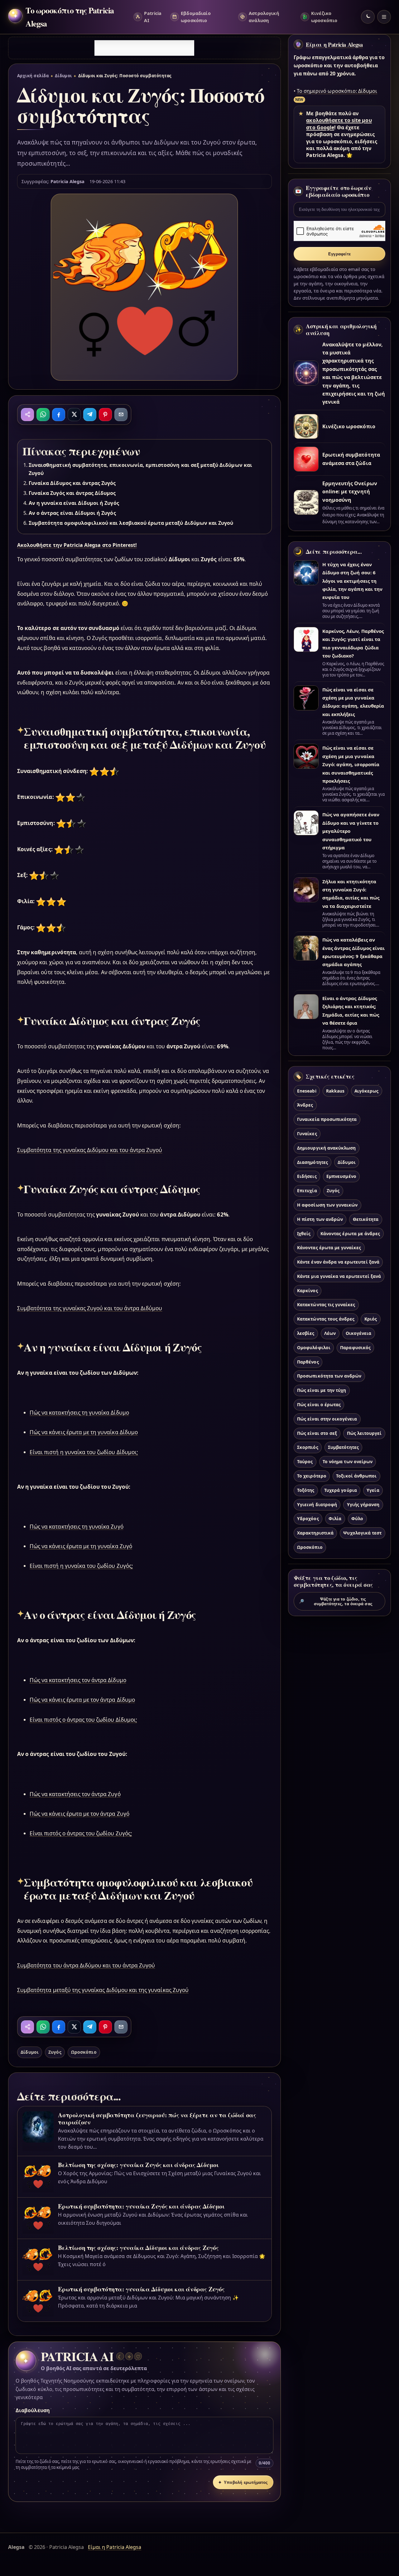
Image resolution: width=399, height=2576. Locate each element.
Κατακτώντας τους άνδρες (326, 1319)
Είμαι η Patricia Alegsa (334, 45)
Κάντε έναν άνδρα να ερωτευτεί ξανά (338, 1262)
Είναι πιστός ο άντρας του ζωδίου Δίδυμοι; (83, 1720)
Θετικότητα (366, 1219)
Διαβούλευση (33, 2410)
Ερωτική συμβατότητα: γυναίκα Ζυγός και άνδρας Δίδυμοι (141, 2206)
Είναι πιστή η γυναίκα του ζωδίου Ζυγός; (81, 1566)
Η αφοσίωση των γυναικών (327, 1205)
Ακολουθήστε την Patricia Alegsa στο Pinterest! (77, 545)
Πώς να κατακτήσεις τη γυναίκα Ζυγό (77, 1527)
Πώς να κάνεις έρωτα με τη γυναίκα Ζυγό (81, 1546)
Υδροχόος (308, 1518)
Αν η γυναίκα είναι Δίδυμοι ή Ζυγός (74, 503)
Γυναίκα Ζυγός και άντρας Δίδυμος (72, 493)
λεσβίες (306, 1333)
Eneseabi (307, 1091)
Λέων (330, 1333)
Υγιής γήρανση (363, 1504)
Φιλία (335, 1518)
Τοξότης (306, 1490)
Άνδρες (305, 1105)
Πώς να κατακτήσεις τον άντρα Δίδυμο (78, 1680)
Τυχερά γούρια (341, 1490)
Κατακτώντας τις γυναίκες (326, 1305)
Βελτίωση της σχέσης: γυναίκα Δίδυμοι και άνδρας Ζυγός (138, 2248)
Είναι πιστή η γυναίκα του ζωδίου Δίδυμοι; (84, 1452)
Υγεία (373, 1490)
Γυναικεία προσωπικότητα (327, 1119)
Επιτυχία (307, 1191)
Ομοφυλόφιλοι (314, 1347)
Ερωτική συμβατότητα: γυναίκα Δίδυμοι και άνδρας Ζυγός (141, 2289)
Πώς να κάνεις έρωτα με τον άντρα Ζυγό (79, 1814)
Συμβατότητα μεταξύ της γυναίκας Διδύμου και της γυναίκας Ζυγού (103, 1990)
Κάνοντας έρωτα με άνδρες (350, 1233)
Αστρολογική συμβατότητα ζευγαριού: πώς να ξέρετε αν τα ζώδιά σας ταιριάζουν (157, 2118)
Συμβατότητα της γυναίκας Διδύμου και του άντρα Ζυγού (90, 1150)
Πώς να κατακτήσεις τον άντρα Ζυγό (75, 1794)
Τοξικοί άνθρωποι (356, 1476)
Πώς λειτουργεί (364, 1433)
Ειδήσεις (307, 1176)
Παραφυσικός (355, 1347)
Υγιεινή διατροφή (317, 1504)
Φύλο (357, 1518)
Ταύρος (305, 1461)
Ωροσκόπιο (84, 2052)
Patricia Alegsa (67, 181)
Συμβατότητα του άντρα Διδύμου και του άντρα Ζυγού (86, 1965)
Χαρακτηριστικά (315, 1533)
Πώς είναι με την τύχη (322, 1390)
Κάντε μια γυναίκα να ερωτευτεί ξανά (339, 1276)
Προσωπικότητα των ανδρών (329, 1376)
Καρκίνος (307, 1290)
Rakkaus (335, 1091)
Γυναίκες (307, 1134)
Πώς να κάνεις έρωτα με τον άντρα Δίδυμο (82, 1700)
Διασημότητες (312, 1162)
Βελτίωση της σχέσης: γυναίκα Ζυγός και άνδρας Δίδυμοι (138, 2165)
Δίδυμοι (63, 76)
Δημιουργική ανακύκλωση (326, 1148)
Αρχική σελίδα (33, 76)
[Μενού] (384, 17)
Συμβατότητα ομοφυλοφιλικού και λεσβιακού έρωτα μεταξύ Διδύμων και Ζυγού (131, 523)
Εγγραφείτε (339, 254)
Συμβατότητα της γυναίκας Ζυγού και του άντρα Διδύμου (90, 1308)
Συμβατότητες (343, 1447)
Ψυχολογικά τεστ (362, 1533)
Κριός (371, 1319)
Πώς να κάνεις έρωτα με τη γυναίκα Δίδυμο (84, 1432)
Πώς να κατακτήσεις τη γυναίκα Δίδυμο (79, 1413)
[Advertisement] (144, 48)
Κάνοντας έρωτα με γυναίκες (329, 1248)
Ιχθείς (304, 1233)
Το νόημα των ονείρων (348, 1461)
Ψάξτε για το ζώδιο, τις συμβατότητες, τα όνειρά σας (336, 1601)
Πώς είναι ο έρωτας (319, 1404)
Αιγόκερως (366, 1091)
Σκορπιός (308, 1447)
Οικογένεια (358, 1333)
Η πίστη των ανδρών (320, 1219)
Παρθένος (308, 1362)
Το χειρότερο (312, 1476)
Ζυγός (55, 2052)
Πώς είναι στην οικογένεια (327, 1419)
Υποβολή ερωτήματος (243, 2482)
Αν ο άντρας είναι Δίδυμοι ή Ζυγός (72, 513)
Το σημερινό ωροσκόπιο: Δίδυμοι (337, 91)
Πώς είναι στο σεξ (317, 1433)
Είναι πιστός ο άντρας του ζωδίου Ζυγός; (81, 1833)
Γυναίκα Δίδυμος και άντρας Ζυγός (72, 483)
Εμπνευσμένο (341, 1176)
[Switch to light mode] (368, 17)
